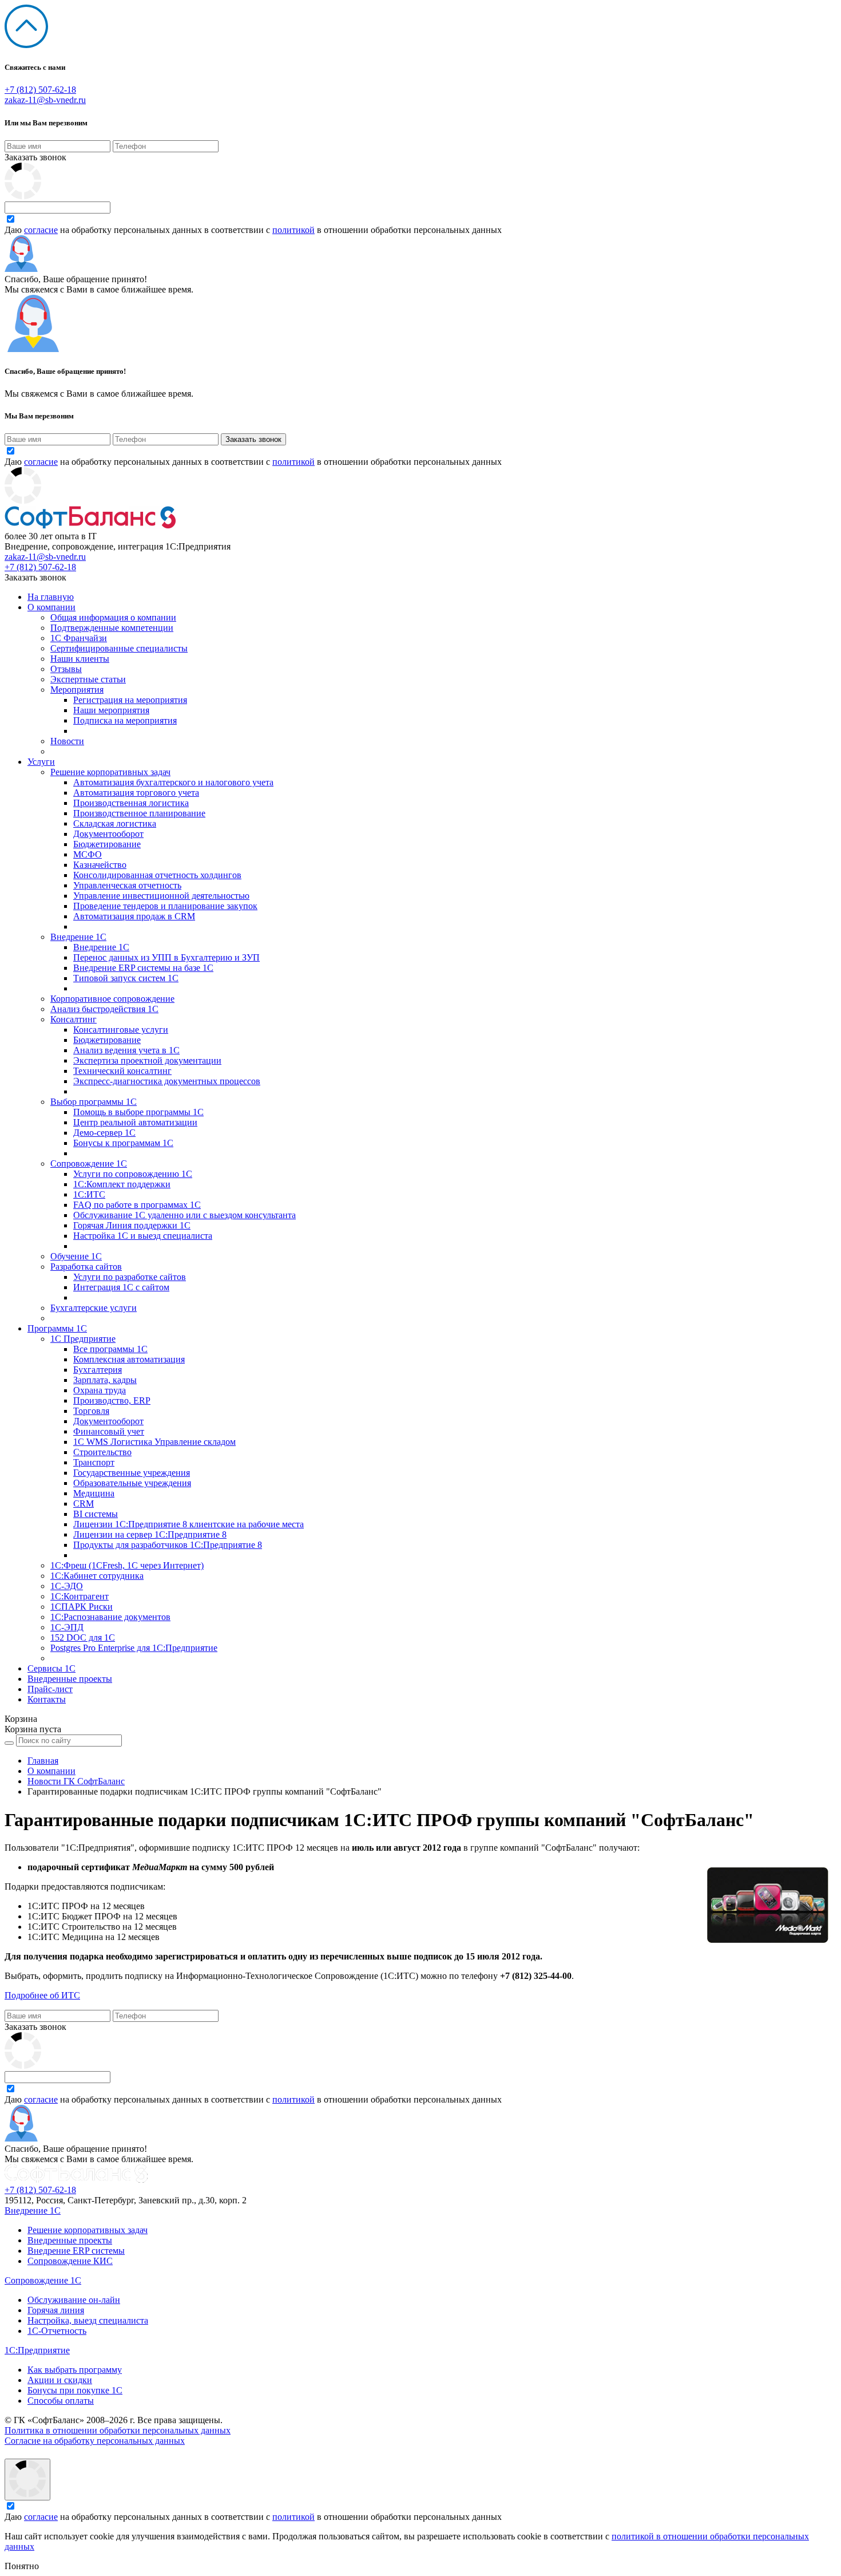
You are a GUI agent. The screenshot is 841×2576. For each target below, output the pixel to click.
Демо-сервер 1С (104, 1133)
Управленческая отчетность (127, 885)
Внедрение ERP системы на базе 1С (143, 968)
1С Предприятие (83, 1339)
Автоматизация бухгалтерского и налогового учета (173, 782)
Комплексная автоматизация (129, 1359)
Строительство (102, 1452)
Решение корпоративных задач (110, 772)
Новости (67, 741)
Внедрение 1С (78, 937)
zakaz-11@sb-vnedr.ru (45, 100)
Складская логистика (115, 823)
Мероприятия (77, 690)
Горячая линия (56, 2310)
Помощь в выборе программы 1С (138, 1112)
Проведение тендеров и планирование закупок (165, 906)
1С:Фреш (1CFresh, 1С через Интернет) (127, 1565)
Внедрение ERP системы (76, 2251)
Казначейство (100, 865)
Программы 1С (57, 1328)
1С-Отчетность (57, 2331)
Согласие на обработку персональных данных (95, 2441)
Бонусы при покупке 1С (75, 2390)
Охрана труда (100, 1390)
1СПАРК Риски (82, 1607)
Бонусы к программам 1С (123, 1143)
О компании (51, 607)
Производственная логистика (131, 803)
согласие (41, 230)
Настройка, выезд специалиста (88, 2320)
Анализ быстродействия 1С (104, 1009)
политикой (293, 230)
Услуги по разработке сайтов (130, 1277)
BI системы (96, 1514)
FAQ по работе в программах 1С (137, 1205)
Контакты (47, 1699)
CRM (84, 1504)
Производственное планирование (139, 813)
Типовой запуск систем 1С (126, 978)
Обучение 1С (76, 1256)
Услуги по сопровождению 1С (133, 1174)
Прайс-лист (50, 1689)
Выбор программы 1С (94, 1102)
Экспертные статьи (88, 679)
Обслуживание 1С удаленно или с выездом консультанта (185, 1215)
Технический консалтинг (122, 1071)
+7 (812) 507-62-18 (40, 90)
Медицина (94, 1493)
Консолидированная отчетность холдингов (157, 875)
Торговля (91, 1411)
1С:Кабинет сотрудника (97, 1576)
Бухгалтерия (98, 1370)
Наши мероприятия (111, 710)
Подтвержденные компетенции (112, 628)
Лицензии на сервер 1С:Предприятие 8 (150, 1534)
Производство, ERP (112, 1400)
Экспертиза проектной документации (147, 1060)
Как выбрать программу (75, 2370)
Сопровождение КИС (70, 2261)
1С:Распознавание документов (110, 1617)
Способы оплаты (61, 2401)
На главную (51, 597)
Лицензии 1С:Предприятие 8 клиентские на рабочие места (189, 1524)
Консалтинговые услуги (121, 1030)
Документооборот (108, 834)
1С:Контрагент (80, 1596)
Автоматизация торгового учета (136, 793)
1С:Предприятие (37, 2350)
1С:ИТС (89, 1194)
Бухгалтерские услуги (94, 1308)
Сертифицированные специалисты (119, 648)
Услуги (41, 762)
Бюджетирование (107, 844)
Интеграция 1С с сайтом (121, 1287)
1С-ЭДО (67, 1586)
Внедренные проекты (70, 1679)
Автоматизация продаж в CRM (134, 916)
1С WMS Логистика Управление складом (154, 1442)
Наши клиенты (80, 659)
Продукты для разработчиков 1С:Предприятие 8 (168, 1545)
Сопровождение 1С (89, 1163)
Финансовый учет (109, 1431)
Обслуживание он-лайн (74, 2300)
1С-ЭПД (67, 1627)
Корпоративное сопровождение (112, 999)
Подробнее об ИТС (42, 1995)
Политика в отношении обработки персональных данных (118, 2430)
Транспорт (94, 1462)
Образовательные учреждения (132, 1483)
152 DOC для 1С (83, 1637)
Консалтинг (74, 1019)
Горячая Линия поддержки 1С (132, 1225)
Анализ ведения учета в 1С (126, 1050)
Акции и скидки (60, 2380)
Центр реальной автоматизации (135, 1122)
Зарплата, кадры (105, 1380)
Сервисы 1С (51, 1668)
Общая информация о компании (113, 617)
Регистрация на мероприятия (130, 700)
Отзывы (66, 669)
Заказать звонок (35, 157)
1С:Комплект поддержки (122, 1184)
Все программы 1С (110, 1349)
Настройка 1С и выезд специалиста (143, 1236)
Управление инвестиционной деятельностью (161, 896)
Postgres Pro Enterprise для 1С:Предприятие (134, 1648)
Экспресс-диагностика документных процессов (167, 1081)
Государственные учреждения (132, 1473)
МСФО (88, 854)
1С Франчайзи (79, 638)
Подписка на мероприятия (125, 720)
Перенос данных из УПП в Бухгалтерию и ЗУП (166, 957)
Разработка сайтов (86, 1267)
